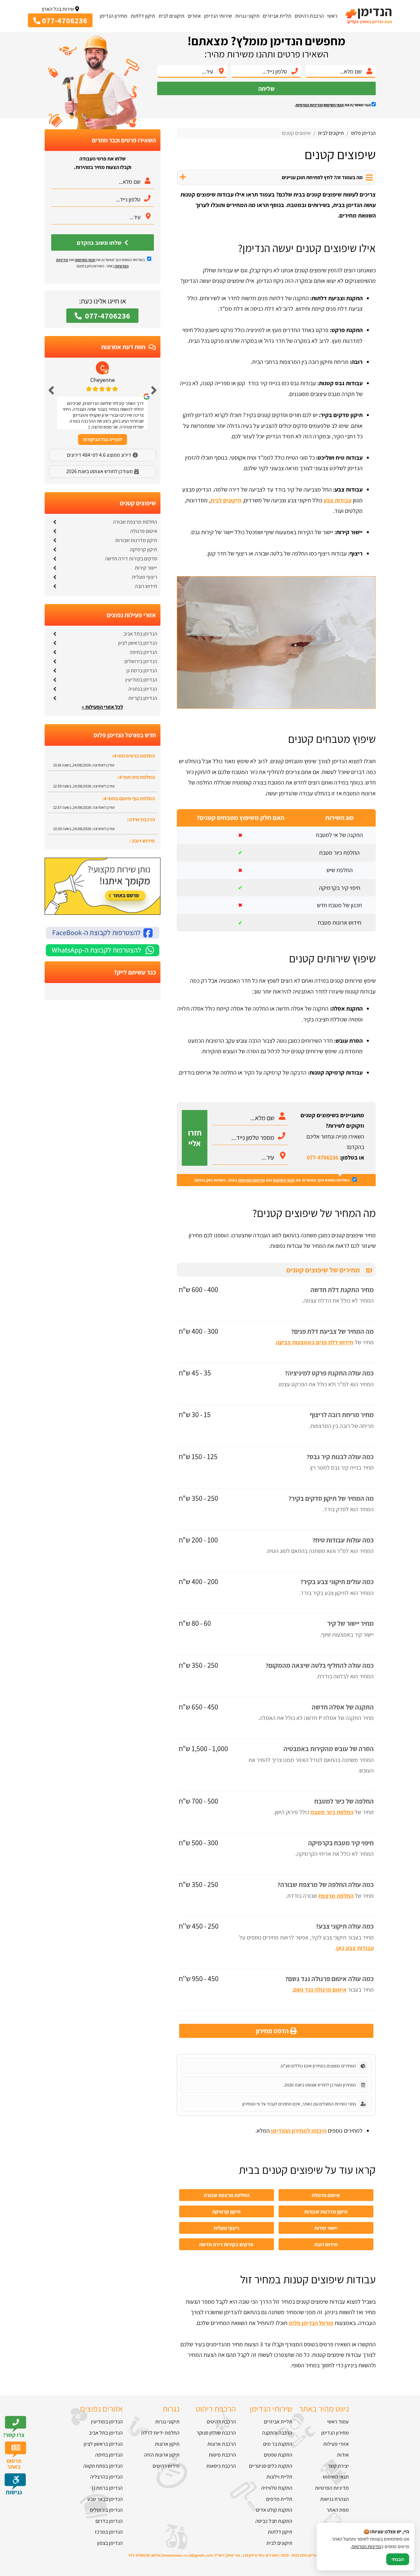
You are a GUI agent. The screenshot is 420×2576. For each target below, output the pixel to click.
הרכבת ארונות (222, 2444)
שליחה (266, 89)
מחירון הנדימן (114, 16)
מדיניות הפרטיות (252, 1180)
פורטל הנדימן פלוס (311, 2323)
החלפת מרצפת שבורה (227, 2195)
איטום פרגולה (326, 2195)
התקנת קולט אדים (274, 2510)
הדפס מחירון (273, 2031)
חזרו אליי (195, 1138)
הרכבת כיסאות (221, 2466)
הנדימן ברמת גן (142, 670)
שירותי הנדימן (218, 16)
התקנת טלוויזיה (277, 2488)
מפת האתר (338, 2510)
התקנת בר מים (278, 2444)
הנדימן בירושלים (141, 661)
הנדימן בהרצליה (106, 2477)
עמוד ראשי (338, 2422)
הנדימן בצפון (110, 2543)
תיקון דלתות (143, 16)
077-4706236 (323, 1157)
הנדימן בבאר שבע (105, 2499)
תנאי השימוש (334, 105)
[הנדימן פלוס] (368, 16)
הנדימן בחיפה (143, 652)
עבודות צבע (337, 500)
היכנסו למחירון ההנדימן (299, 2131)
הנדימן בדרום (109, 2521)
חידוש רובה (326, 2244)
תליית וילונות (279, 2477)
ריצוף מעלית (226, 2228)
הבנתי (398, 2559)
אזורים (194, 16)
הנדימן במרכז (109, 2532)
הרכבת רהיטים (309, 16)
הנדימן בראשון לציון (138, 643)
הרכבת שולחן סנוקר (216, 2433)
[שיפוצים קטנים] (276, 707)
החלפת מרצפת (336, 1896)
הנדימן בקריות (143, 698)
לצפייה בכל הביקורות (103, 439)
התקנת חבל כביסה (274, 2521)
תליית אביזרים (277, 16)
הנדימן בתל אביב (140, 634)
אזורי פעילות (336, 2444)
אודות (343, 2455)
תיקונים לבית (171, 16)
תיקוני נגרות (247, 16)
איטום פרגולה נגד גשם (320, 1990)
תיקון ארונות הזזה (162, 2455)
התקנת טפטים (278, 2455)
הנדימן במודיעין (141, 680)
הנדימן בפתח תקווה (103, 2466)
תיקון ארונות (167, 2444)
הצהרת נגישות (335, 2499)
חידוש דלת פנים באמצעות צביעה (315, 1342)
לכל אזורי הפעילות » (102, 707)
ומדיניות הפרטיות (309, 105)
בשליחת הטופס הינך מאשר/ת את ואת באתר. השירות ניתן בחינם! (273, 1180)
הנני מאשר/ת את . (333, 105)
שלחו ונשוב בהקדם (100, 243)
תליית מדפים (279, 2499)
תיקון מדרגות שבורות (326, 2211)
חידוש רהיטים (166, 2466)
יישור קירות (326, 2228)
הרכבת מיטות (222, 2455)
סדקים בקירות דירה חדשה (226, 2244)
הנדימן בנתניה (143, 689)
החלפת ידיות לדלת (160, 2433)
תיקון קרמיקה (226, 2211)
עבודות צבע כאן (355, 1948)
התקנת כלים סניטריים (271, 2466)
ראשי (332, 16)
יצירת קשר (338, 2466)
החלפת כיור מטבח (332, 1812)
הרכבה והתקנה (277, 2433)
